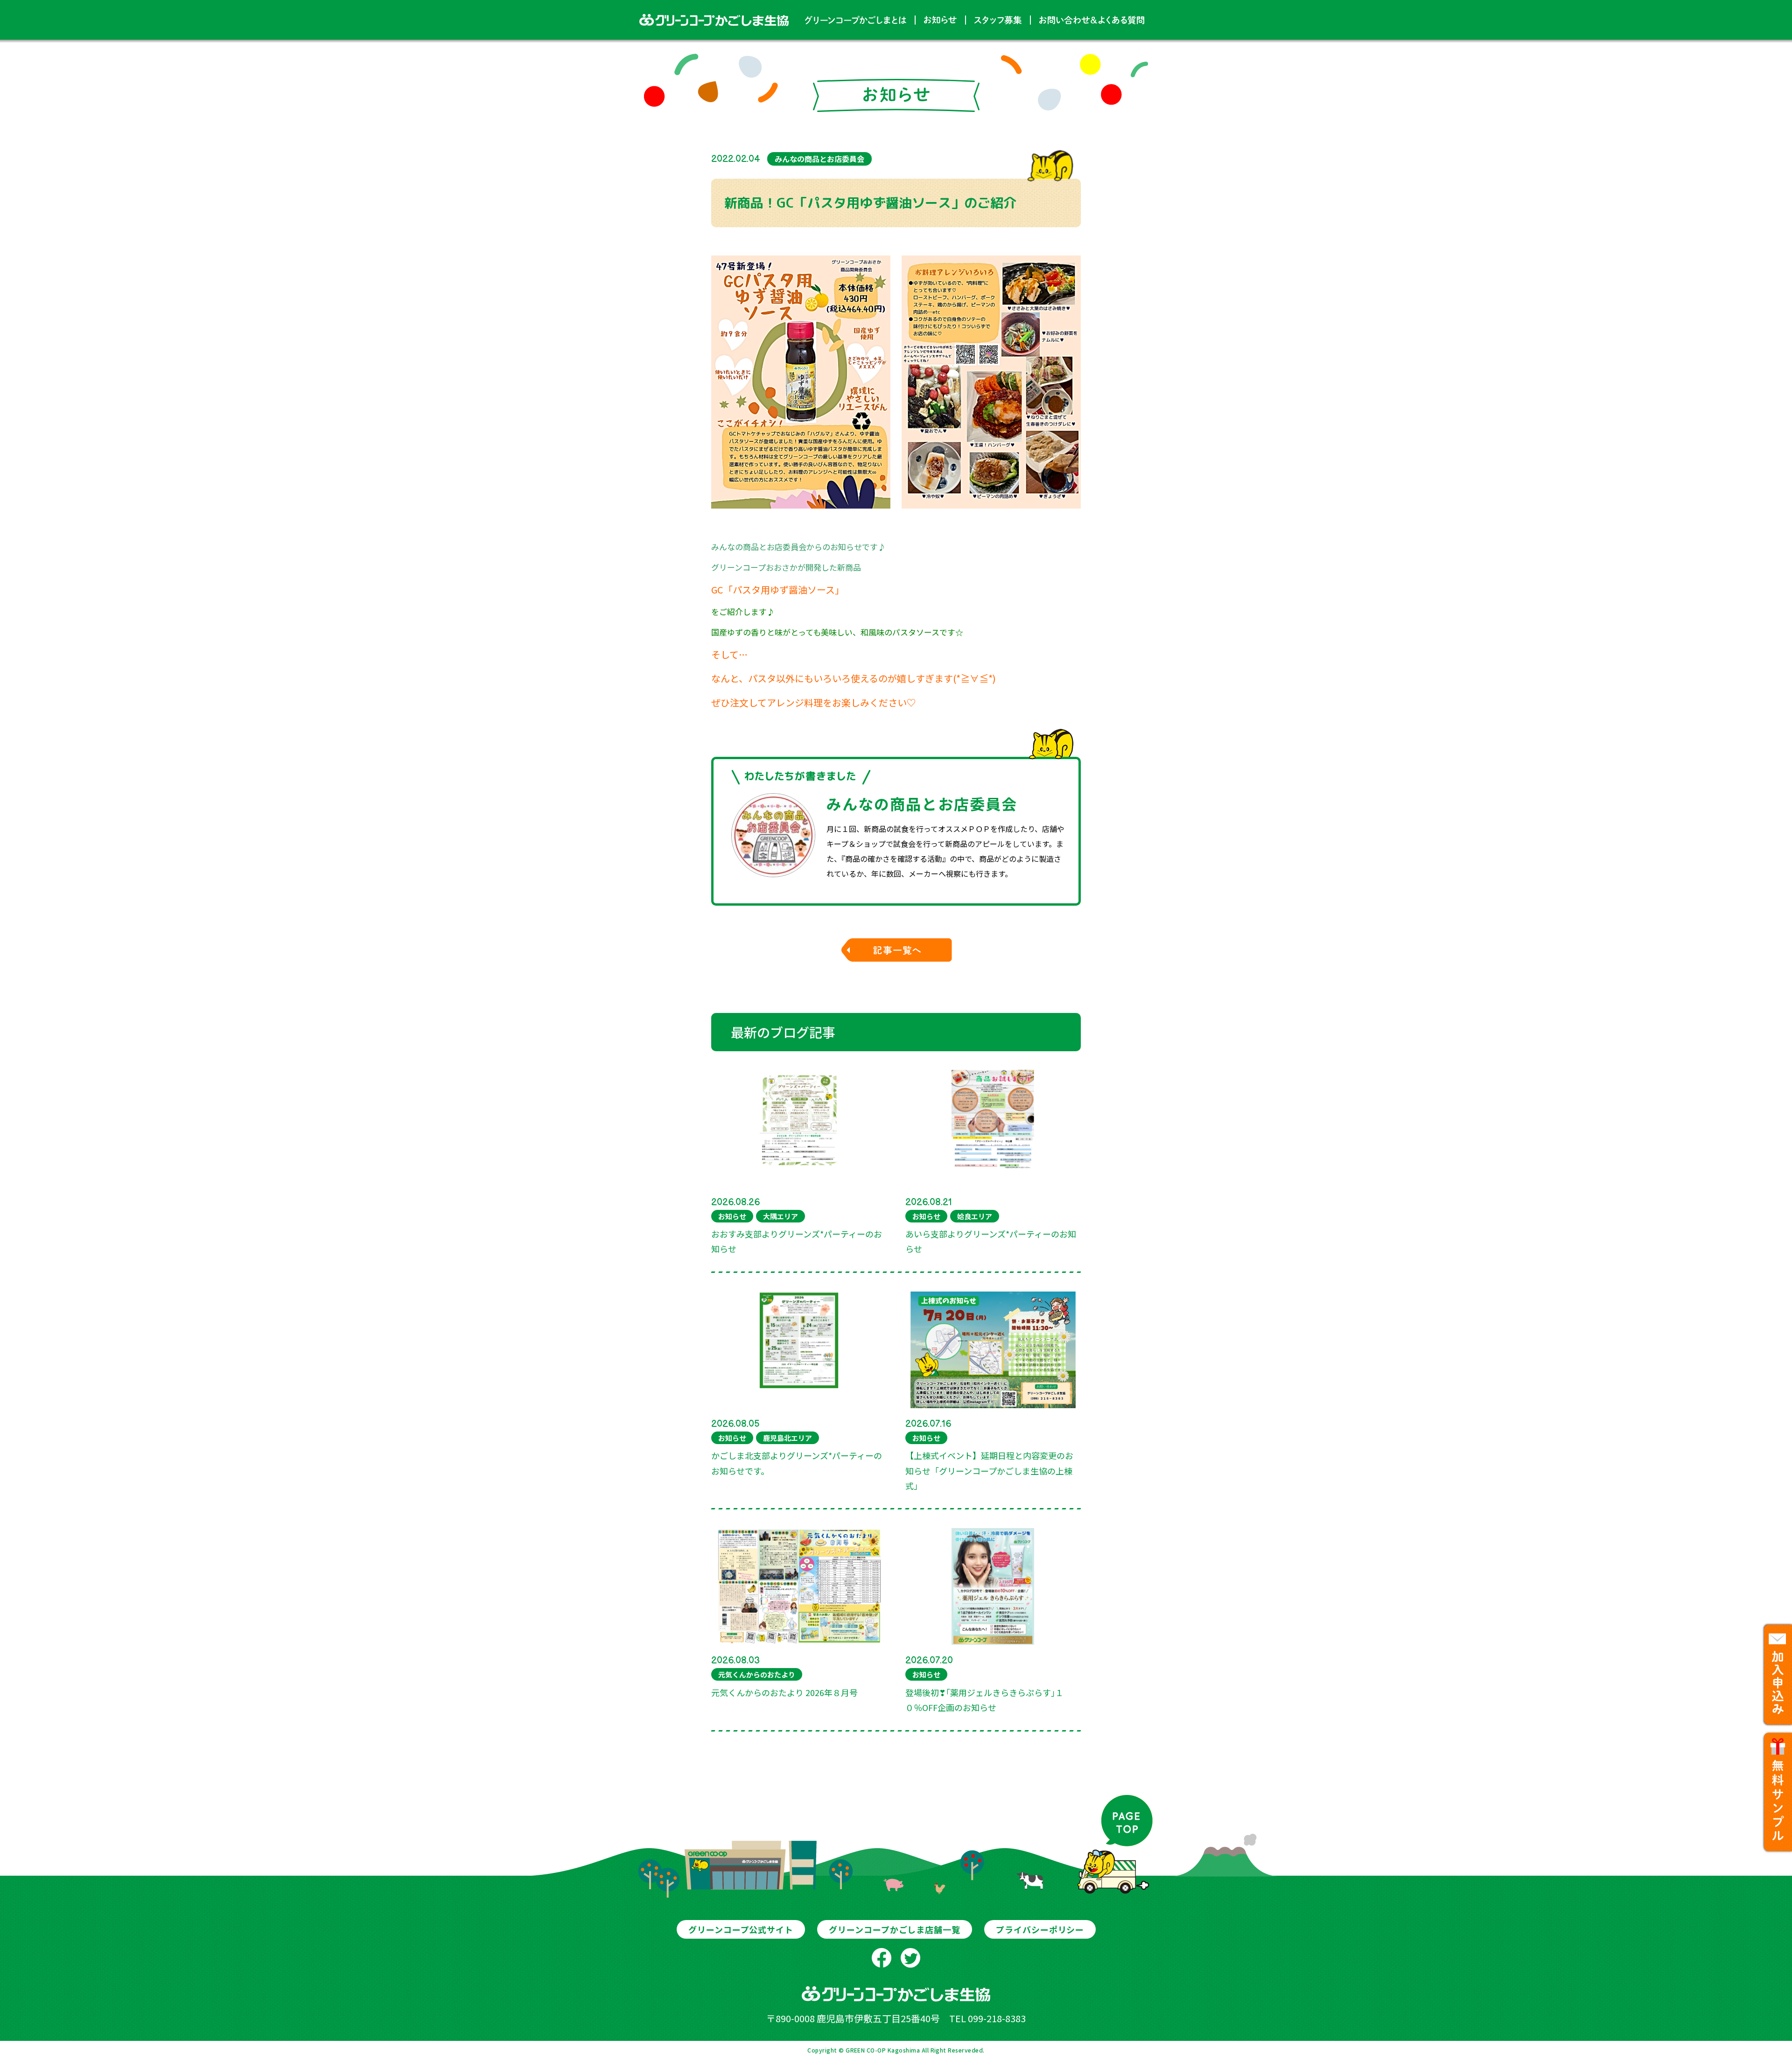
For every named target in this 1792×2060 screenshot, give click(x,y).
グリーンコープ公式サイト (741, 1929)
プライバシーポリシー (1040, 1929)
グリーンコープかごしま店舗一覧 (895, 1929)
